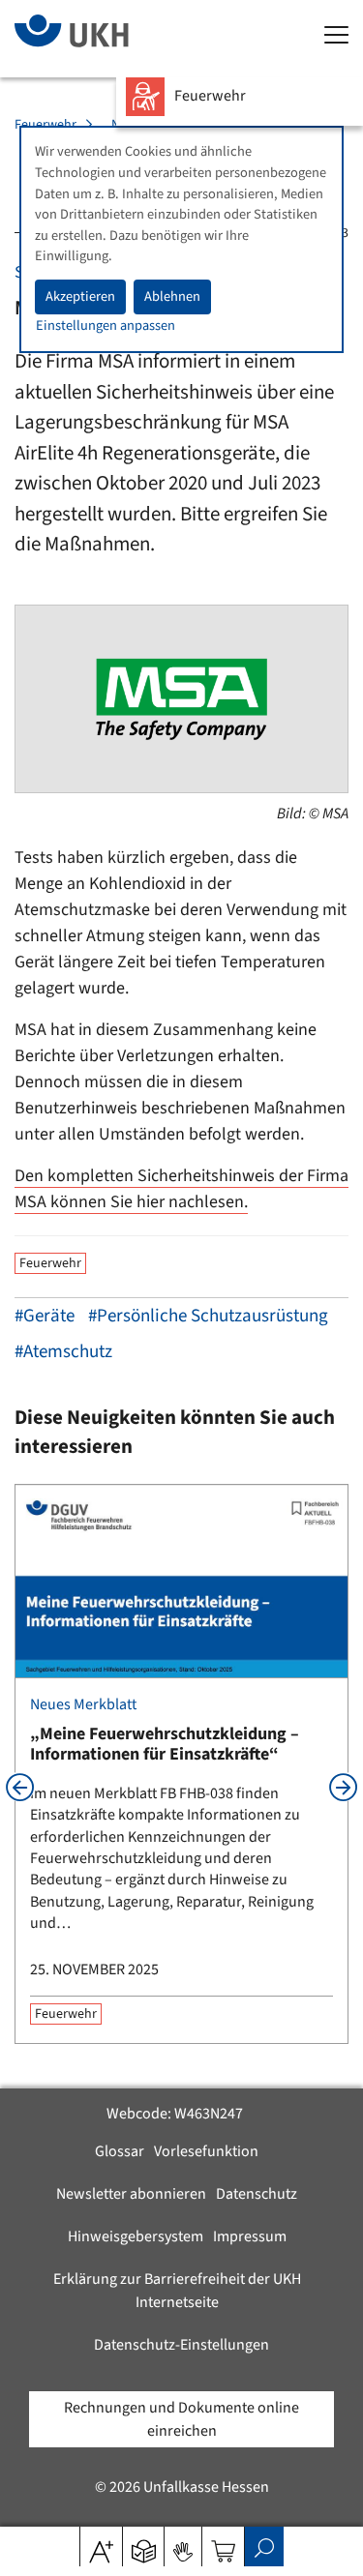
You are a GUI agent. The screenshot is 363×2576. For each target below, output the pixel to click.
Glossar (120, 2151)
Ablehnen (172, 296)
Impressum (250, 2236)
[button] (144, 2545)
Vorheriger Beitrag (20, 1787)
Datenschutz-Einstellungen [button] (181, 2345)
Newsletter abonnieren (131, 2194)
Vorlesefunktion (206, 2151)
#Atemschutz (63, 1352)
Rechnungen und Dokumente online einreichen (181, 2419)
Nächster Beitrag (343, 1787)
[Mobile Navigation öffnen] (336, 36)
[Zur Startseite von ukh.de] (101, 39)
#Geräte (45, 1316)
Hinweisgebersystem (136, 2236)
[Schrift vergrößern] (101, 2545)
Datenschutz (257, 2194)
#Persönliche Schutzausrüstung (208, 1316)
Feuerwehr (45, 125)
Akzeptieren (80, 296)
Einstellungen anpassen (106, 326)
